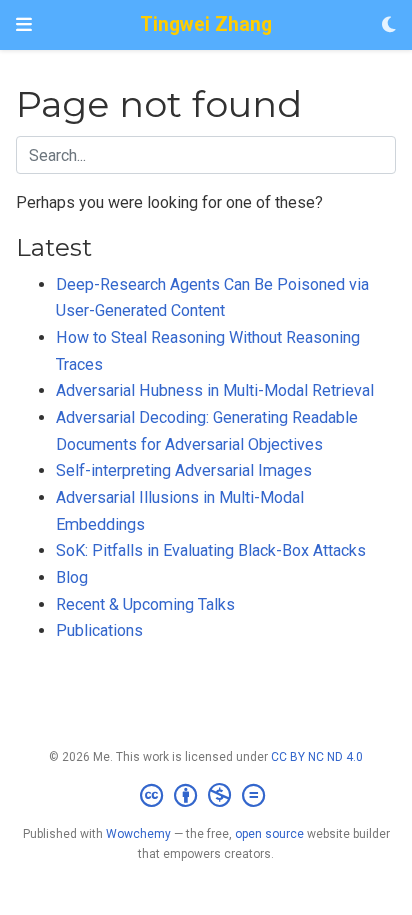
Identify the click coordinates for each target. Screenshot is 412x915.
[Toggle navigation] (24, 24)
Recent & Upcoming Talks (145, 604)
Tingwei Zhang (206, 24)
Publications (99, 630)
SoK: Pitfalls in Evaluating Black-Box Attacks (211, 550)
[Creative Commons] (206, 796)
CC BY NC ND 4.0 (317, 757)
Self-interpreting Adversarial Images (184, 470)
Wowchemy (138, 834)
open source (269, 834)
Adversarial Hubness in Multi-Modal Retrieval (215, 390)
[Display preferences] (389, 25)
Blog (72, 577)
